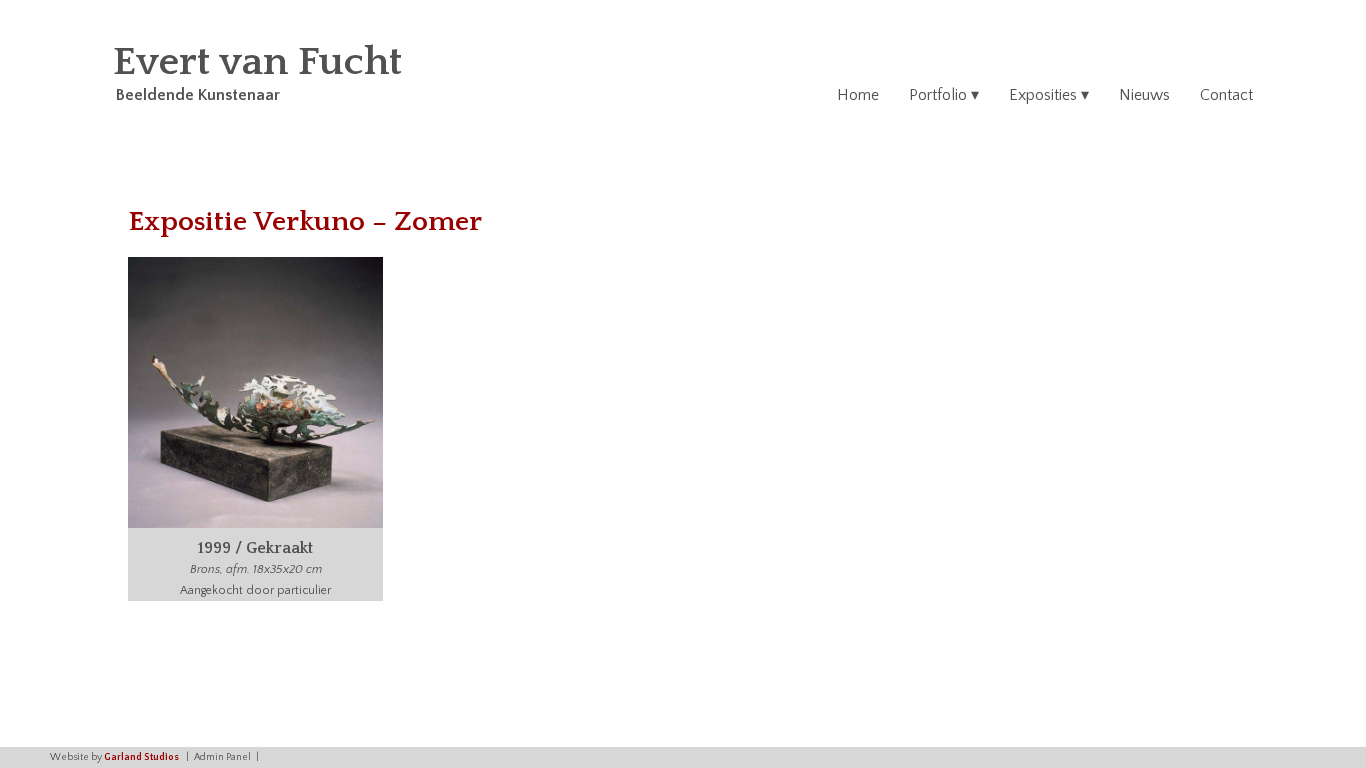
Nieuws (1144, 95)
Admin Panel (222, 757)
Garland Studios (141, 757)
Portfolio (938, 95)
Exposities (1043, 95)
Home (858, 95)
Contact (1226, 95)
